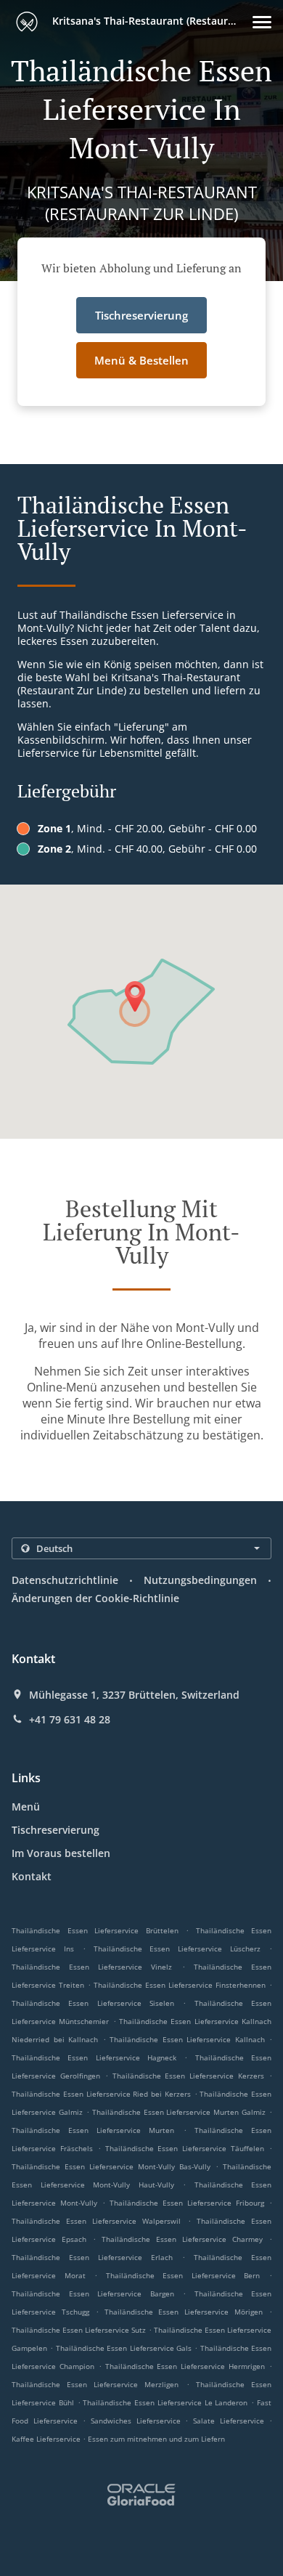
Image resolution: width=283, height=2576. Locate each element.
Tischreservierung (56, 1830)
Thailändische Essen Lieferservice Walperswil (97, 2221)
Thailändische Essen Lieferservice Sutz (79, 2330)
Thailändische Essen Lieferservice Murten (93, 2130)
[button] (262, 22)
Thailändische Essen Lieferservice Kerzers (189, 2076)
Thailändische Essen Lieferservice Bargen (93, 2293)
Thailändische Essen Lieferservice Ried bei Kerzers (101, 2094)
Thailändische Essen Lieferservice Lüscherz (177, 1949)
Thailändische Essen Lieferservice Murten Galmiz (179, 2112)
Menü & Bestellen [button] (141, 360)
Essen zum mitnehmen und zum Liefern (156, 2439)
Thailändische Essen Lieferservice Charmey (182, 2239)
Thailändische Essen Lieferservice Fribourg (187, 2203)
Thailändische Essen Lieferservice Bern (183, 2275)
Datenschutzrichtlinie (65, 1580)
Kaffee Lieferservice (47, 2439)
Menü (26, 1807)
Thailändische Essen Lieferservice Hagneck (94, 2057)
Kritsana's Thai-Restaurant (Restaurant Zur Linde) (151, 21)
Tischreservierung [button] (141, 315)
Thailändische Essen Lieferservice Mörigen (184, 2312)
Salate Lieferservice (231, 2421)
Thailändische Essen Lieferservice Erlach (92, 2257)
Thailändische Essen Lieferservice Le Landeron (165, 2402)
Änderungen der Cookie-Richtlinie (95, 1598)
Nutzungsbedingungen (200, 1580)
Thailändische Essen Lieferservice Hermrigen (185, 2366)
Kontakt (32, 1876)
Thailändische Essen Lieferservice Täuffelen (185, 2148)
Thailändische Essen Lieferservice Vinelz (92, 1967)
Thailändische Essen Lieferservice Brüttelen (95, 1930)
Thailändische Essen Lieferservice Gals (124, 2348)
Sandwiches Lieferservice (138, 2421)
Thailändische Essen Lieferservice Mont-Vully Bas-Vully (111, 2166)
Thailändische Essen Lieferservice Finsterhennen (180, 1985)
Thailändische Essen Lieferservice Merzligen (95, 2384)
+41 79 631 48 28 (70, 1720)
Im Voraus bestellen (61, 1853)
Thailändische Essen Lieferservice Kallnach (187, 2039)
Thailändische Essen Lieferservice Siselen (93, 2003)
